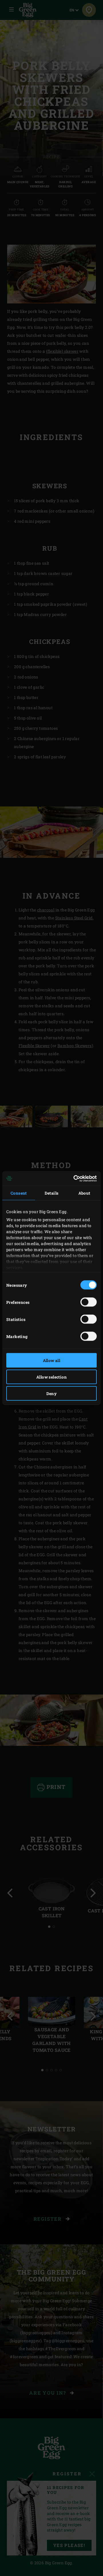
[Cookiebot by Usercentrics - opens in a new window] (73, 1178)
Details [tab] (52, 1193)
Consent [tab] (19, 1193)
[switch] (89, 1302)
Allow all (52, 1360)
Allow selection (51, 1377)
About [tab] (84, 1193)
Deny (52, 1394)
